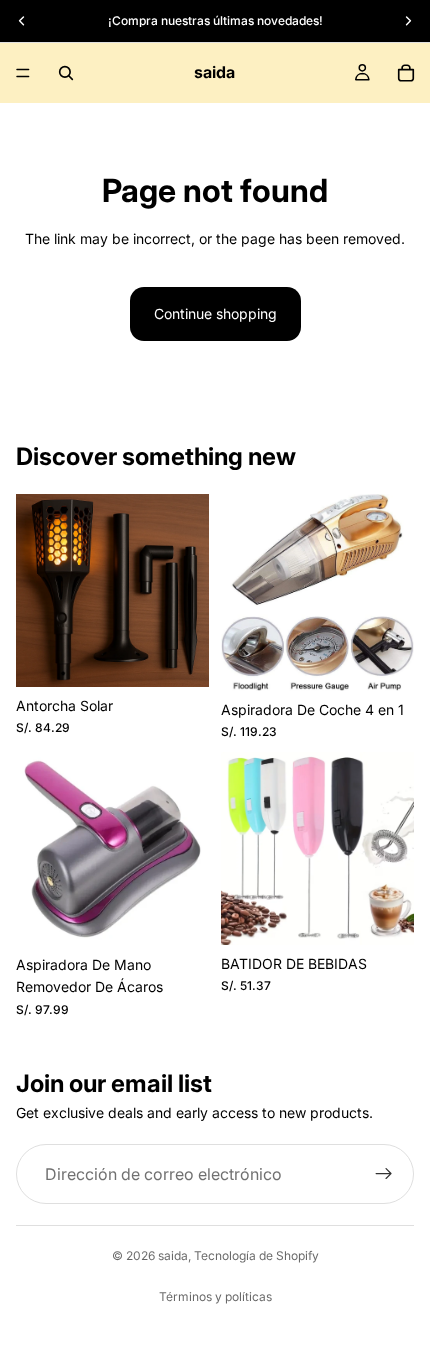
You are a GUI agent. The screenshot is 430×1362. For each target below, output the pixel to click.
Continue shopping (215, 313)
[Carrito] (406, 73)
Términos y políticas (215, 1296)
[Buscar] (66, 73)
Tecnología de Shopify (256, 1255)
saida (173, 1255)
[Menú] (23, 73)
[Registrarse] (384, 1174)
